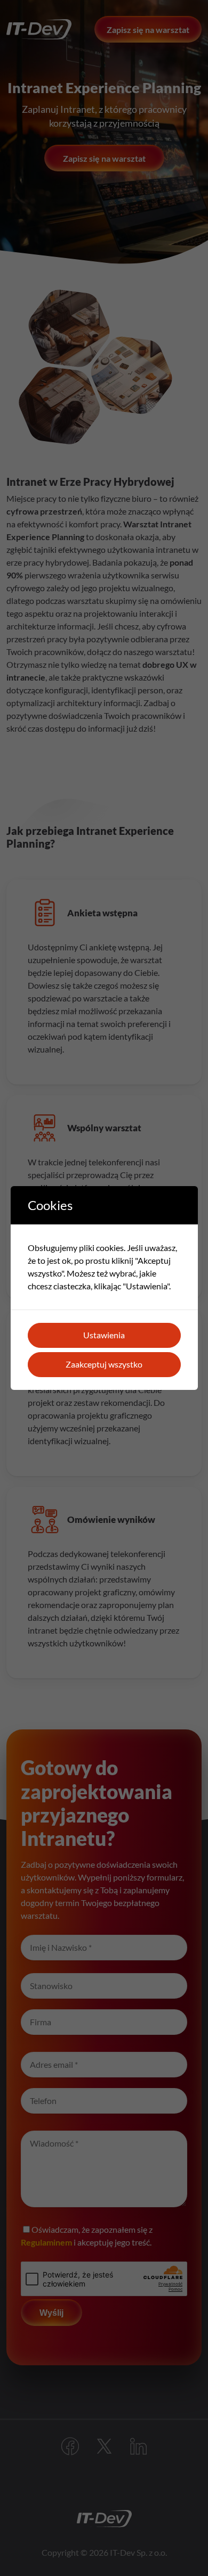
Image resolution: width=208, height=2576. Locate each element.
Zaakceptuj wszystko (104, 1364)
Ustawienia (104, 1335)
